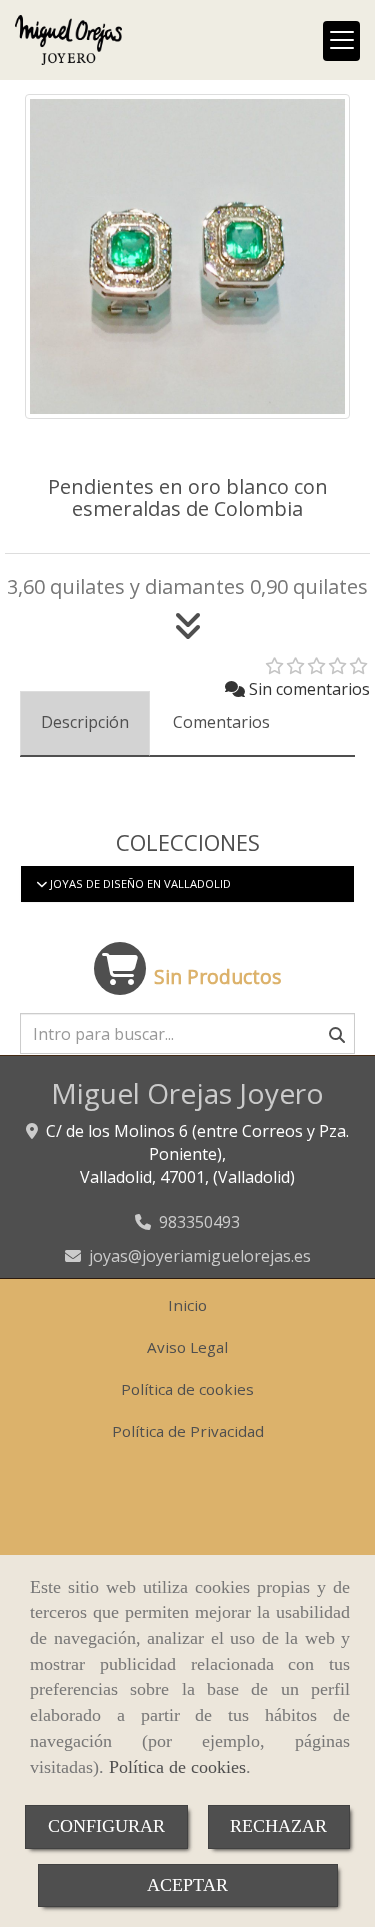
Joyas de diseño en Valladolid (139, 883)
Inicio (187, 1305)
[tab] (85, 723)
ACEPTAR (187, 1885)
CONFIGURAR (106, 1826)
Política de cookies (177, 1767)
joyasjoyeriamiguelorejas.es (200, 1256)
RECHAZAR (278, 1826)
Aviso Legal (187, 1347)
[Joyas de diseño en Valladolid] (41, 883)
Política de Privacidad (188, 1431)
